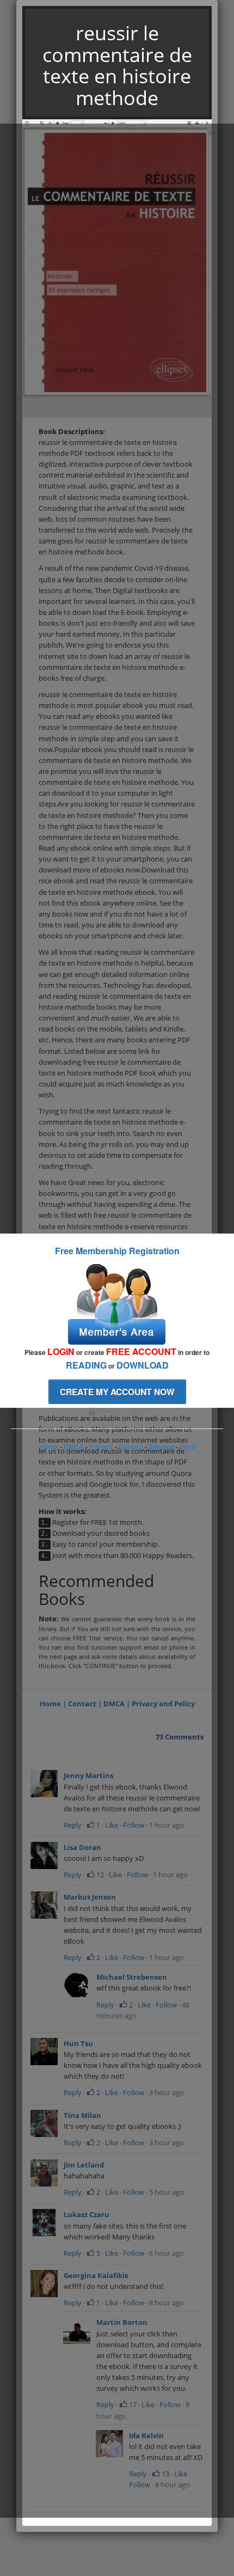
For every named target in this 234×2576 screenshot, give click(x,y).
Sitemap (161, 1446)
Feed (187, 1446)
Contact (131, 1446)
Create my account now (117, 1392)
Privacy (101, 1446)
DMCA (74, 1446)
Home (49, 1446)
